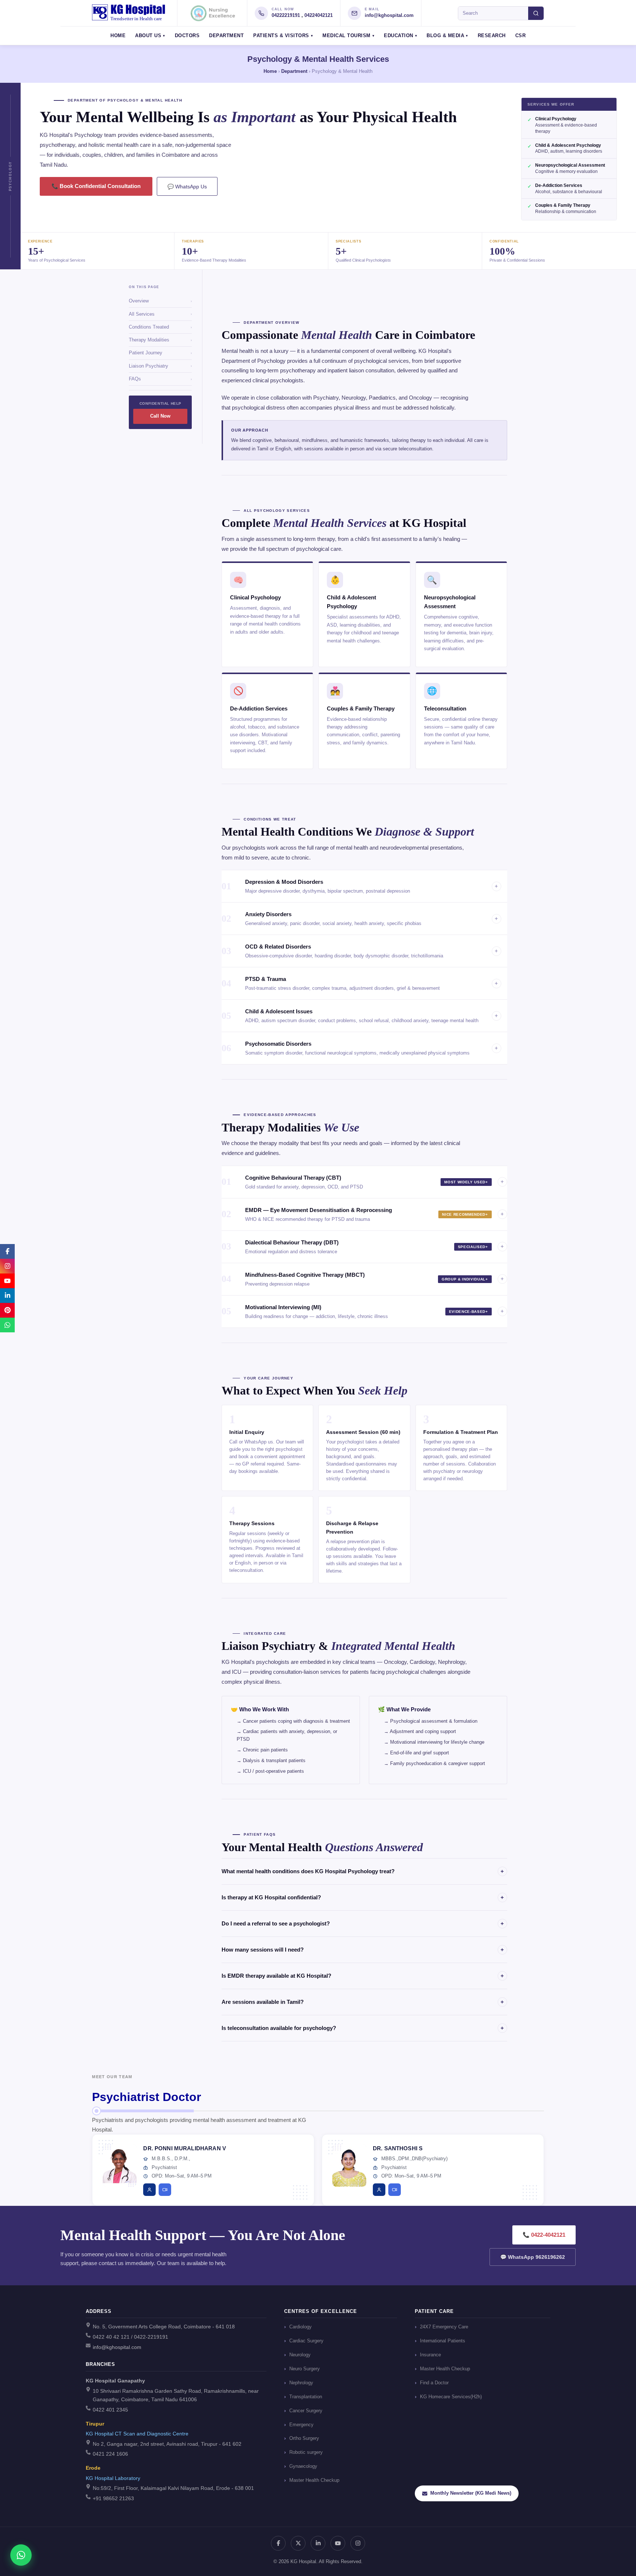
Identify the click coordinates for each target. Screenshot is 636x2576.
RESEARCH (492, 36)
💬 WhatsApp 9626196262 (533, 2257)
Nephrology (301, 2383)
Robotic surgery (306, 2452)
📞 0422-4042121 (544, 2235)
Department (294, 71)
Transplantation (306, 2397)
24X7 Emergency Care (444, 2327)
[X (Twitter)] (298, 2543)
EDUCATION (399, 36)
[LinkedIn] (318, 2543)
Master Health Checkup (314, 2480)
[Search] (536, 13)
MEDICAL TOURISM (347, 36)
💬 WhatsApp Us (187, 187)
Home (270, 71)
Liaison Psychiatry (160, 366)
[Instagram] (358, 2543)
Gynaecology (303, 2466)
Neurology (300, 2355)
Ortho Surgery (304, 2438)
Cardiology (301, 2327)
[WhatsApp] (7, 1325)
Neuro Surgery (305, 2369)
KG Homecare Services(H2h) (451, 2397)
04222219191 (286, 15)
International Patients (443, 2341)
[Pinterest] (7, 1310)
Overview (160, 301)
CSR (521, 36)
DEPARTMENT (226, 36)
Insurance (430, 2355)
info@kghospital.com (389, 15)
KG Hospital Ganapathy (115, 2381)
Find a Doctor (434, 2383)
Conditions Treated (160, 327)
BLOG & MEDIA (445, 36)
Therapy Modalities (160, 340)
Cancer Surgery (306, 2411)
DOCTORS (187, 36)
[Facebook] (278, 2543)
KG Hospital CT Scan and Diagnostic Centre (137, 2434)
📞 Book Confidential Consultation (96, 186)
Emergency (301, 2425)
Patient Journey (160, 353)
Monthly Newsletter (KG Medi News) (471, 2493)
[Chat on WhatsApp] (21, 2555)
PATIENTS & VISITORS (281, 36)
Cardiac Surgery (306, 2341)
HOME (118, 36)
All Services (160, 314)
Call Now (160, 416)
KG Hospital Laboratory (113, 2478)
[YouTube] (338, 2543)
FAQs (160, 379)
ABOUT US (148, 36)
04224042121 (319, 15)
